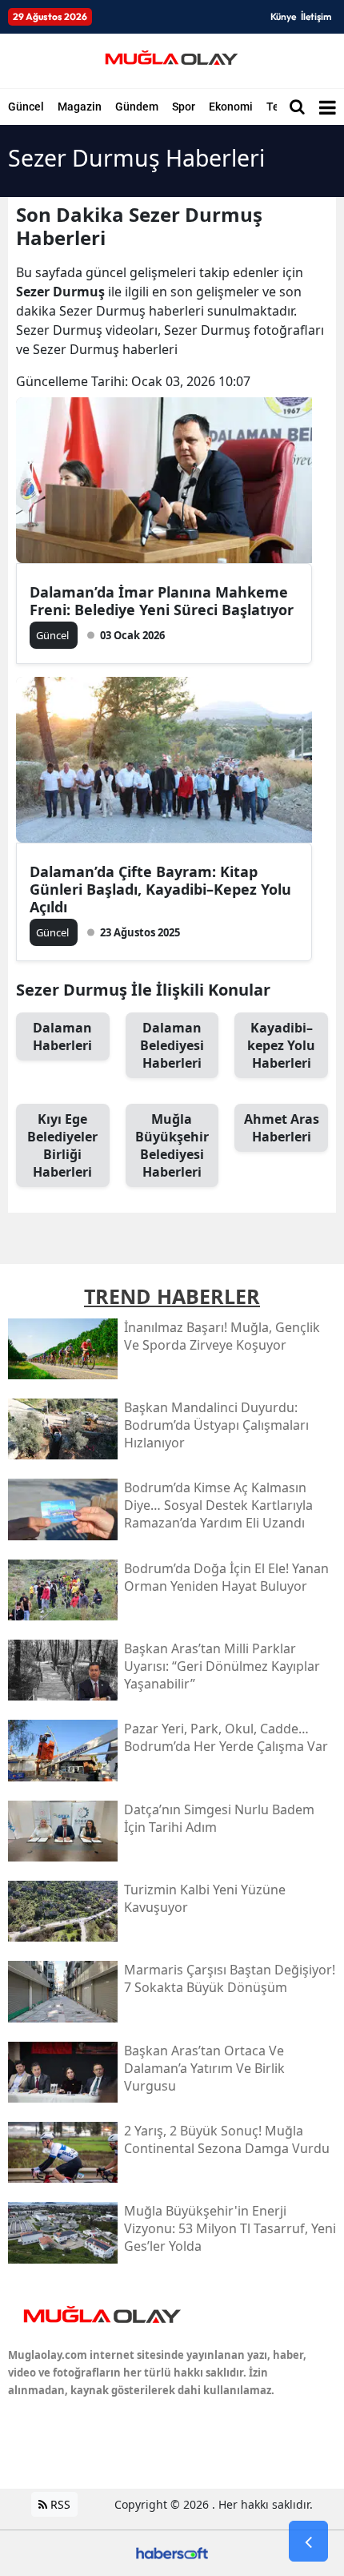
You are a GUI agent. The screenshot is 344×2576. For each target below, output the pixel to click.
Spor (184, 107)
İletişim (316, 16)
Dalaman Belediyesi (172, 1045)
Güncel (26, 107)
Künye (283, 16)
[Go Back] (308, 2542)
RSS (59, 2504)
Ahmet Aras (282, 1128)
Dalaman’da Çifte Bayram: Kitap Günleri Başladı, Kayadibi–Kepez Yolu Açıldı (160, 889)
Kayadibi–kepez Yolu (281, 1045)
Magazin (80, 107)
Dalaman (62, 1036)
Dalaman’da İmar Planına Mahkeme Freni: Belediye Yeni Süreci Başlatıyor (162, 601)
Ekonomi (231, 107)
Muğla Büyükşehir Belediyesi (172, 1145)
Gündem (137, 107)
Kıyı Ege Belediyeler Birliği (62, 1145)
